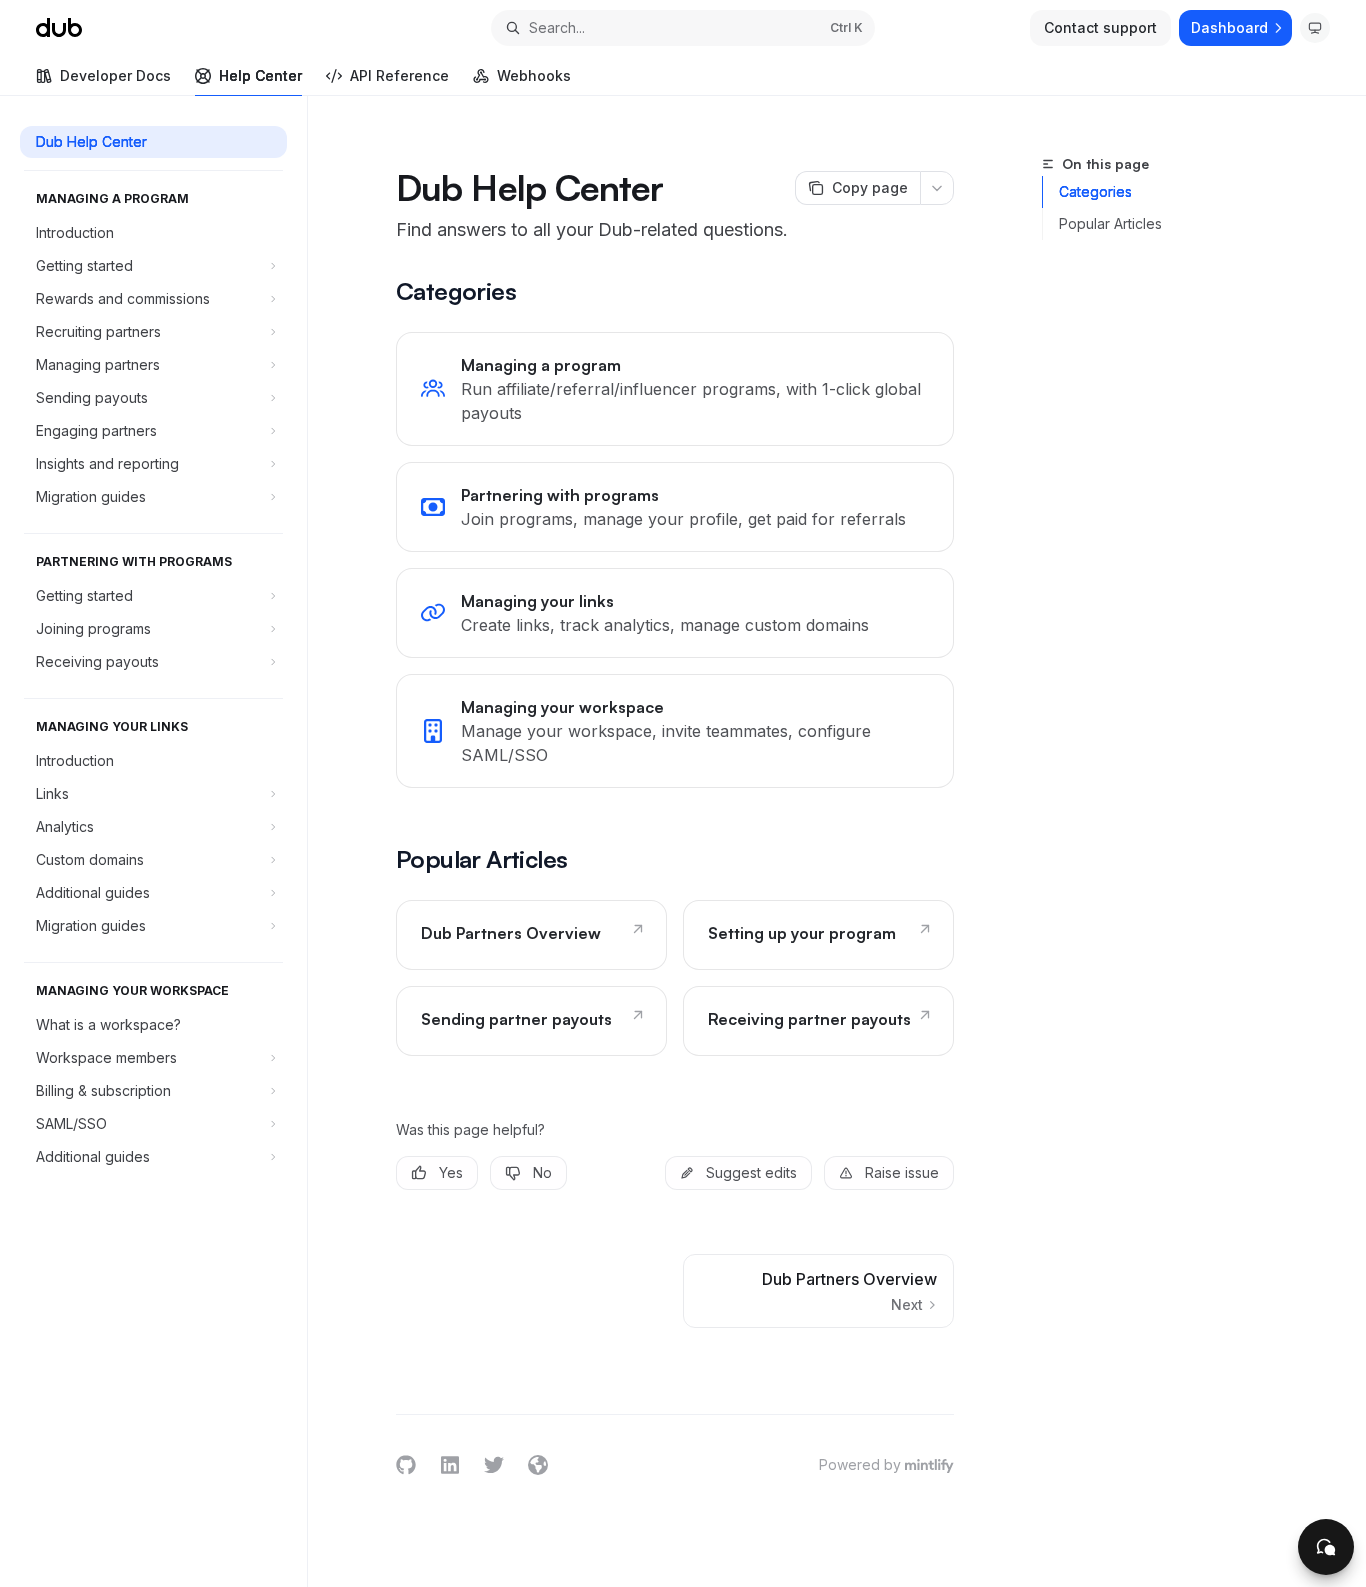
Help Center (260, 75)
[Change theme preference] (1315, 28)
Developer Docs (115, 75)
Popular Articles (1110, 223)
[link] (675, 389)
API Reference (399, 75)
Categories (1095, 191)
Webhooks (534, 75)
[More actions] (937, 188)
